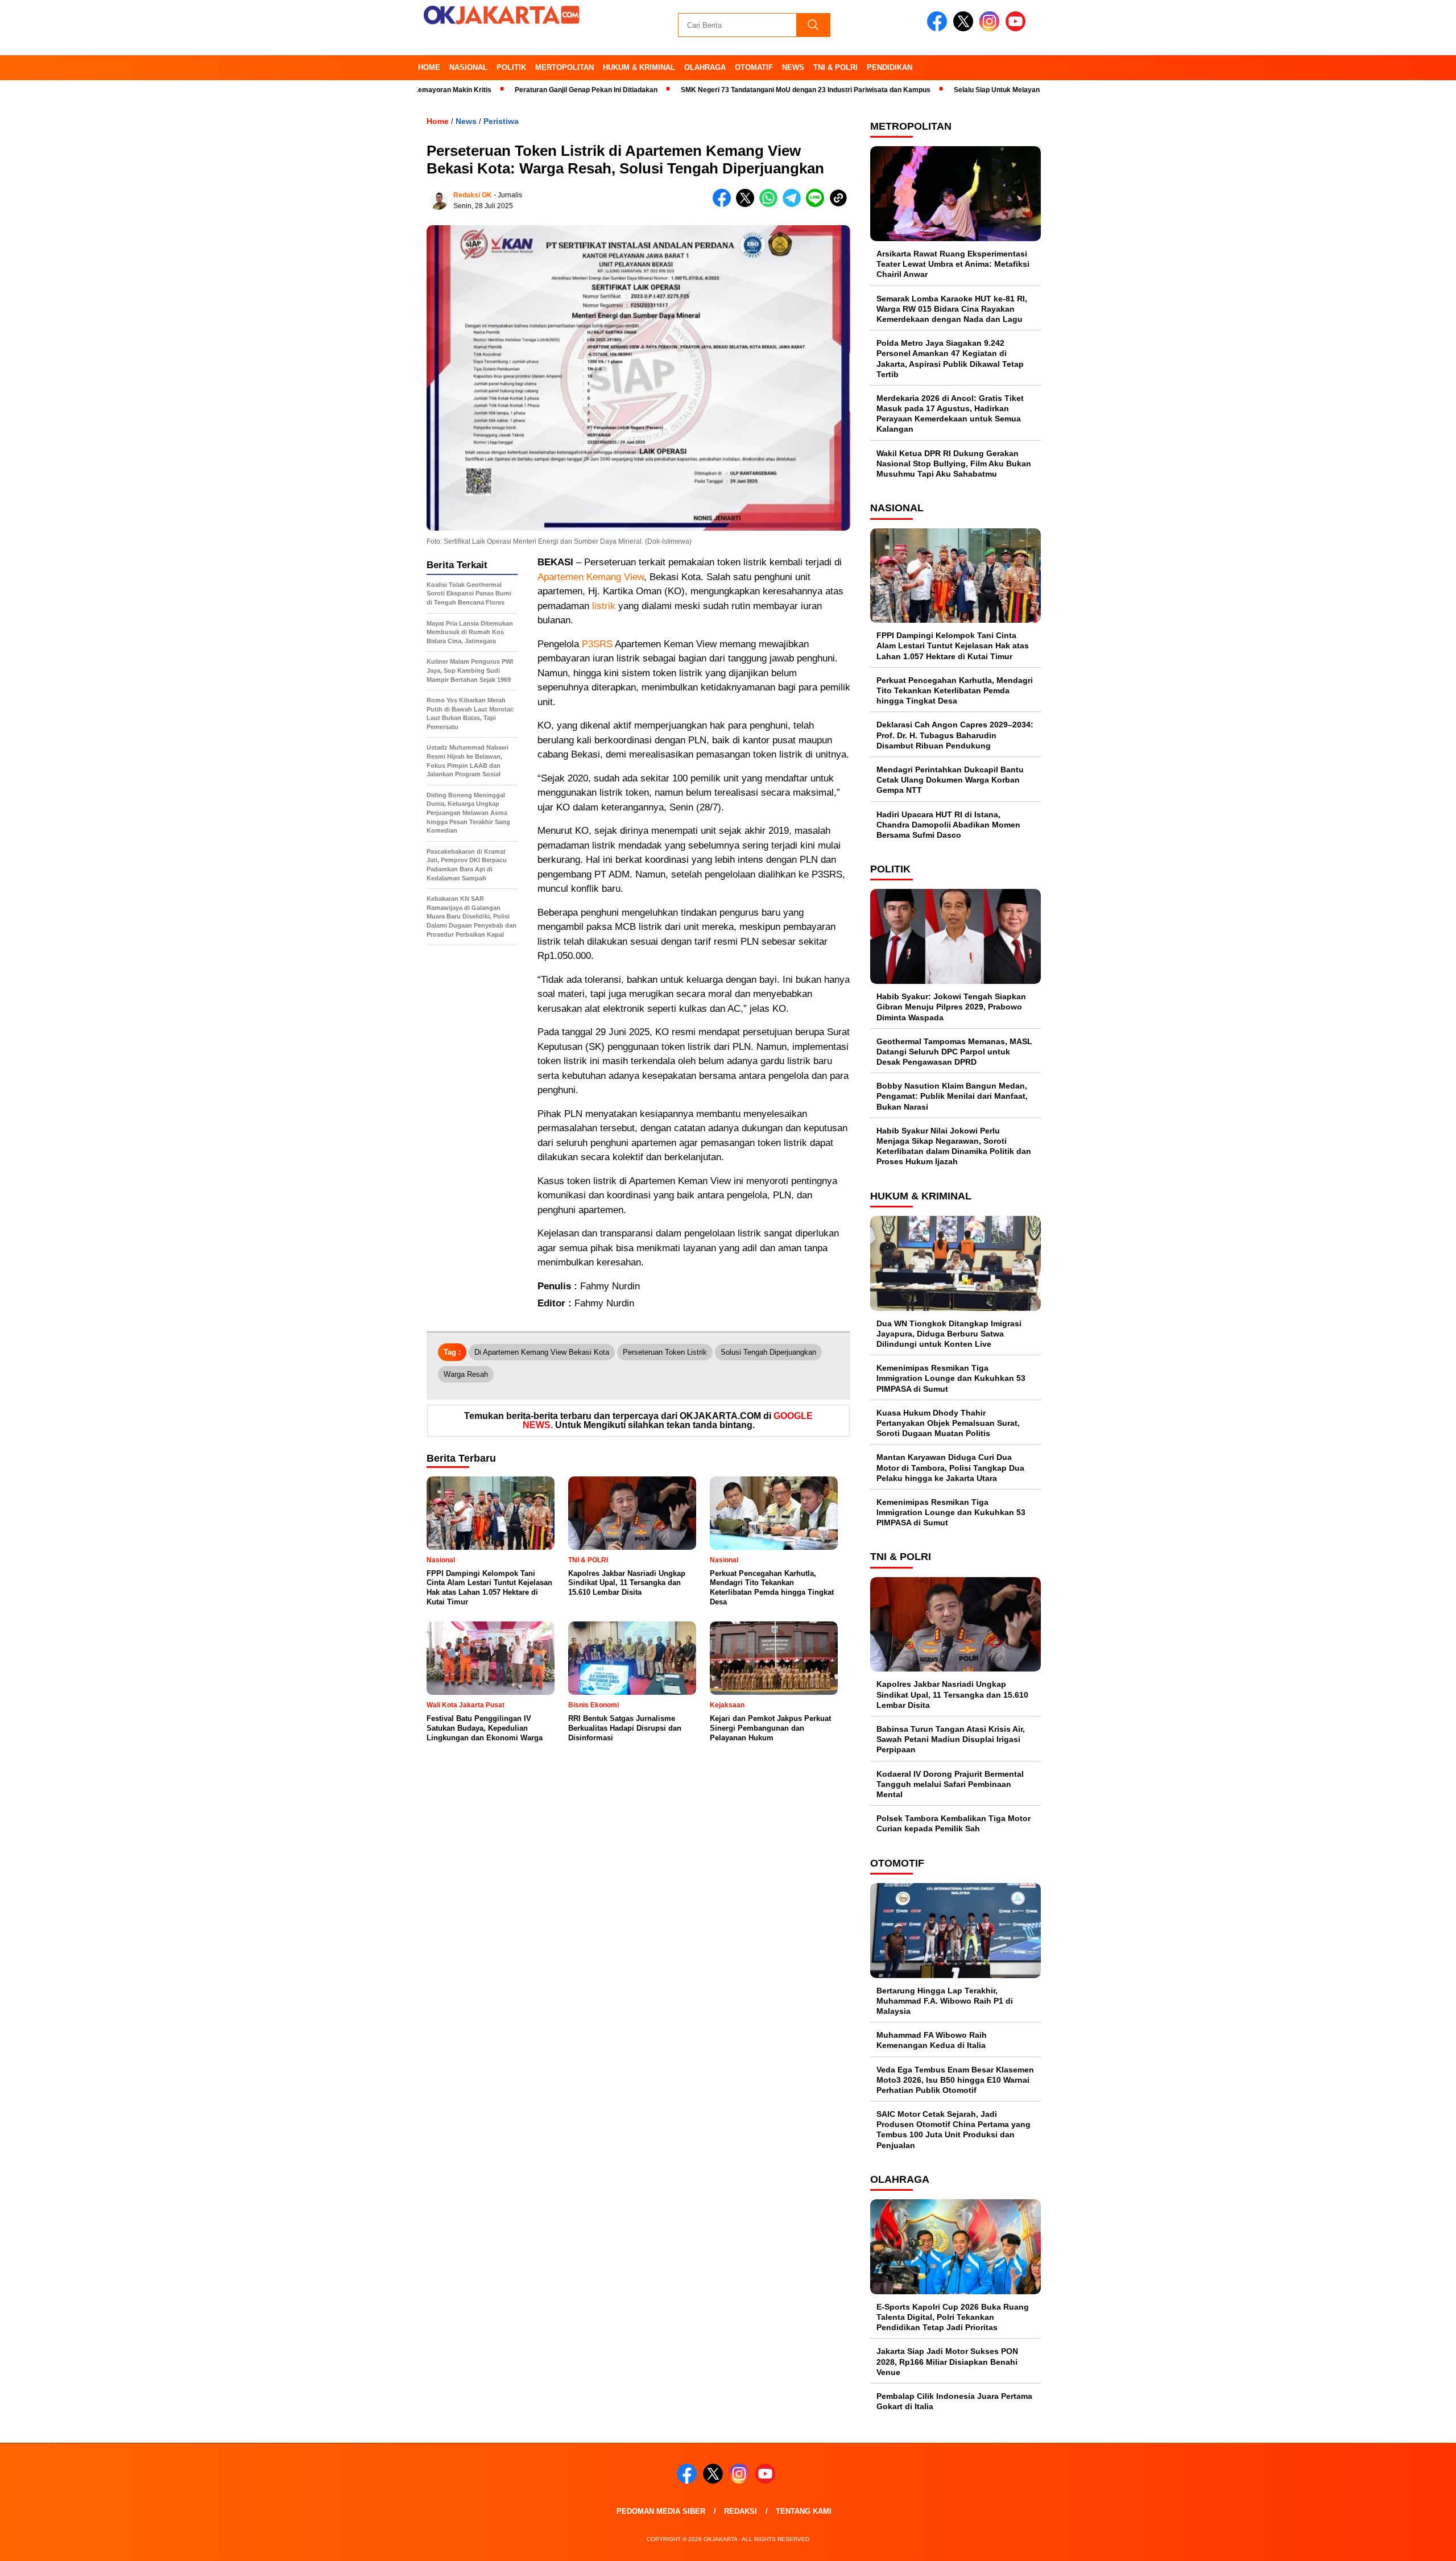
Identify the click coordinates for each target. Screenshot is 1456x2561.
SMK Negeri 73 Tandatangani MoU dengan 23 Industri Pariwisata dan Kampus (727, 90)
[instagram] (991, 29)
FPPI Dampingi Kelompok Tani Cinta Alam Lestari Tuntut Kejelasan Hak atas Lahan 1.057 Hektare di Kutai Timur (953, 646)
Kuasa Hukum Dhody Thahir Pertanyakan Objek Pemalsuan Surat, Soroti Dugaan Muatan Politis (948, 1423)
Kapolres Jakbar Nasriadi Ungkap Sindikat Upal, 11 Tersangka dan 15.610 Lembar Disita (952, 1694)
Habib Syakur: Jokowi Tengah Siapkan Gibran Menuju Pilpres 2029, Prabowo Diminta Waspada (951, 1007)
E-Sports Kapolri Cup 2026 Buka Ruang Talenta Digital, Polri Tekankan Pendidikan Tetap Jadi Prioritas (953, 2317)
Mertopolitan (564, 67)
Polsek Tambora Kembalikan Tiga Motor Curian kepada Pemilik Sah (954, 1823)
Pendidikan (890, 67)
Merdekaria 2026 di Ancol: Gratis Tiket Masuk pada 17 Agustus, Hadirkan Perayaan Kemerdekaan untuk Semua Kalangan (950, 414)
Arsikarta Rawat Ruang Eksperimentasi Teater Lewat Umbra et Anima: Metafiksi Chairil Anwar (953, 264)
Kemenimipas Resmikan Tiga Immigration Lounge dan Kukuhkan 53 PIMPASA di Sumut (951, 1378)
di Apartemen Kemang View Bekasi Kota (542, 1352)
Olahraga (705, 67)
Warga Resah (466, 1374)
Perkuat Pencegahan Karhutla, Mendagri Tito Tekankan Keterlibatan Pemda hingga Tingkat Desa (955, 690)
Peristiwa (501, 121)
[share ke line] (818, 204)
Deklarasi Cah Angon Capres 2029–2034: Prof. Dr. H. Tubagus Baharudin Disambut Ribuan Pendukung (955, 735)
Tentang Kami (804, 2511)
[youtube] (1017, 29)
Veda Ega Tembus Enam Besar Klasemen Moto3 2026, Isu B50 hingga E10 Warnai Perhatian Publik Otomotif (955, 2080)
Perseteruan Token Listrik (665, 1352)
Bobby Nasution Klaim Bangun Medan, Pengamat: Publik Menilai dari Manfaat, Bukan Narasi (952, 1096)
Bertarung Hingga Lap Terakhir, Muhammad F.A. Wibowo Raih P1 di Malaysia (945, 2001)
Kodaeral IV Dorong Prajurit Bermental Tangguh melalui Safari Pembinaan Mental (950, 1784)
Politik (511, 67)
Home (429, 67)
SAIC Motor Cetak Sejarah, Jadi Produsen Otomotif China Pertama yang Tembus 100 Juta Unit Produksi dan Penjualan (954, 2130)
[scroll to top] (1403, 2543)
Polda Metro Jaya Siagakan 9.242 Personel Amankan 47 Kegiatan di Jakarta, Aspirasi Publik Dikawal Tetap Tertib (950, 359)
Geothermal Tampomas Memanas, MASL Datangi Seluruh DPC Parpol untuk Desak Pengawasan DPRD (954, 1052)
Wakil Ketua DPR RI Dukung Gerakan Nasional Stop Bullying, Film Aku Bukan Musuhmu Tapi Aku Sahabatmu (954, 464)
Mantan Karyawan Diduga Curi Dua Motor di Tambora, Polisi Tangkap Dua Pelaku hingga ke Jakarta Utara (950, 1467)
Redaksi (741, 2511)
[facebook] (939, 29)
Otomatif (754, 67)
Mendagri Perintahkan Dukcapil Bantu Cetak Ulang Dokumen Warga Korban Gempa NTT (950, 780)
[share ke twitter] (748, 204)
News (793, 67)
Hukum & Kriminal (639, 67)
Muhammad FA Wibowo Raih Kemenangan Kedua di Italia (932, 2040)
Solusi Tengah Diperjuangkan (768, 1352)
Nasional (468, 67)
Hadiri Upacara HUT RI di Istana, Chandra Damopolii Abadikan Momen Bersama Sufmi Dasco (948, 825)
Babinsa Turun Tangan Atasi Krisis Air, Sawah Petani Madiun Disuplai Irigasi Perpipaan (951, 1739)
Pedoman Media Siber (661, 2511)
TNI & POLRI (835, 67)
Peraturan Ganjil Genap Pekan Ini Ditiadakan (508, 90)
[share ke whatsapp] (771, 204)
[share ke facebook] (724, 204)
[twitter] (965, 29)
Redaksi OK (473, 195)
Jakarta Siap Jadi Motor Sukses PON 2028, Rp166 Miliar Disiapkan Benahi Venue (947, 2361)
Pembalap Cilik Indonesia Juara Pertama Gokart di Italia (954, 2401)
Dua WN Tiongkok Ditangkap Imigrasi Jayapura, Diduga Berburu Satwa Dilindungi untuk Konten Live (949, 1334)
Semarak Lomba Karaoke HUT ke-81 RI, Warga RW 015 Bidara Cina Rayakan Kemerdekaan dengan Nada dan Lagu (952, 309)
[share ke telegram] (794, 204)
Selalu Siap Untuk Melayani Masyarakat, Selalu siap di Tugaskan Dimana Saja (1000, 90)
